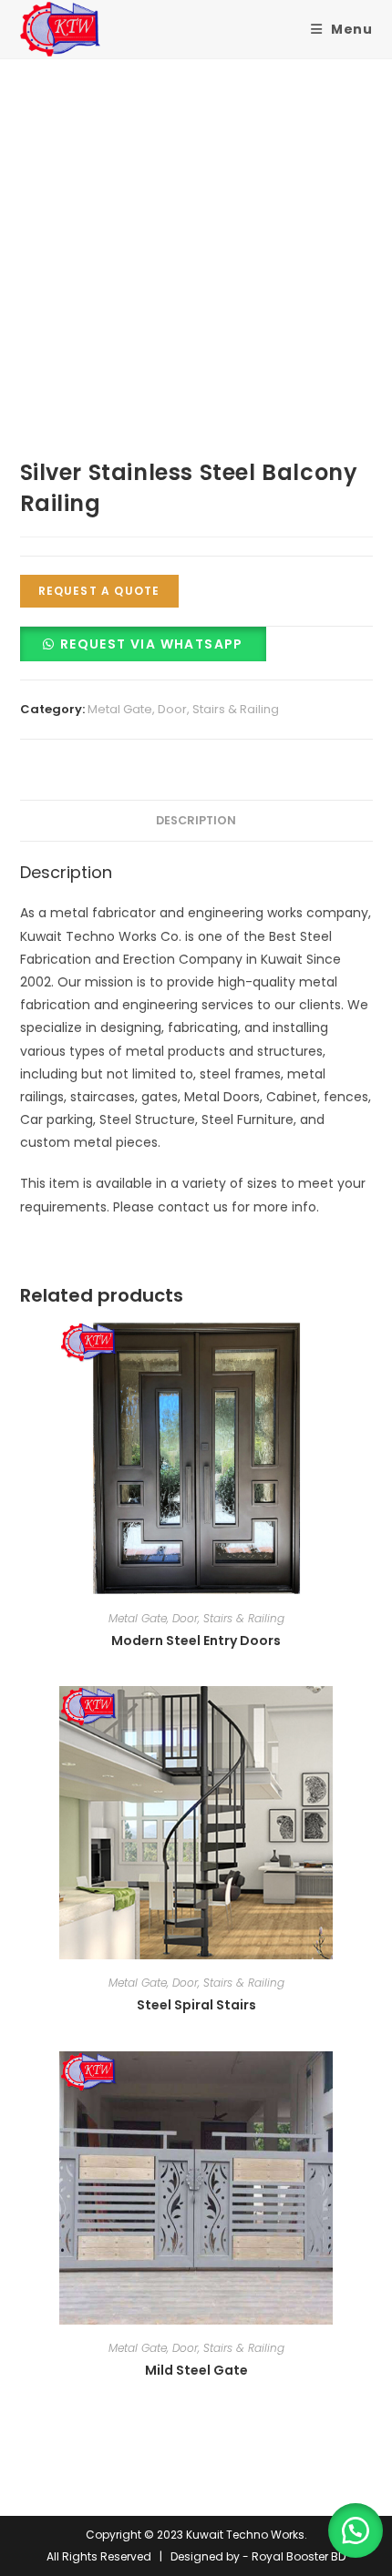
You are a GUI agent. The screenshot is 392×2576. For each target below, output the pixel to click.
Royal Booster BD (299, 2556)
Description (196, 820)
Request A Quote (99, 591)
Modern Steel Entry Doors (196, 1641)
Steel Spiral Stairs (196, 2005)
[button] (143, 644)
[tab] (196, 821)
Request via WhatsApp (152, 644)
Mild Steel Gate (196, 2370)
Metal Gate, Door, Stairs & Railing (183, 709)
